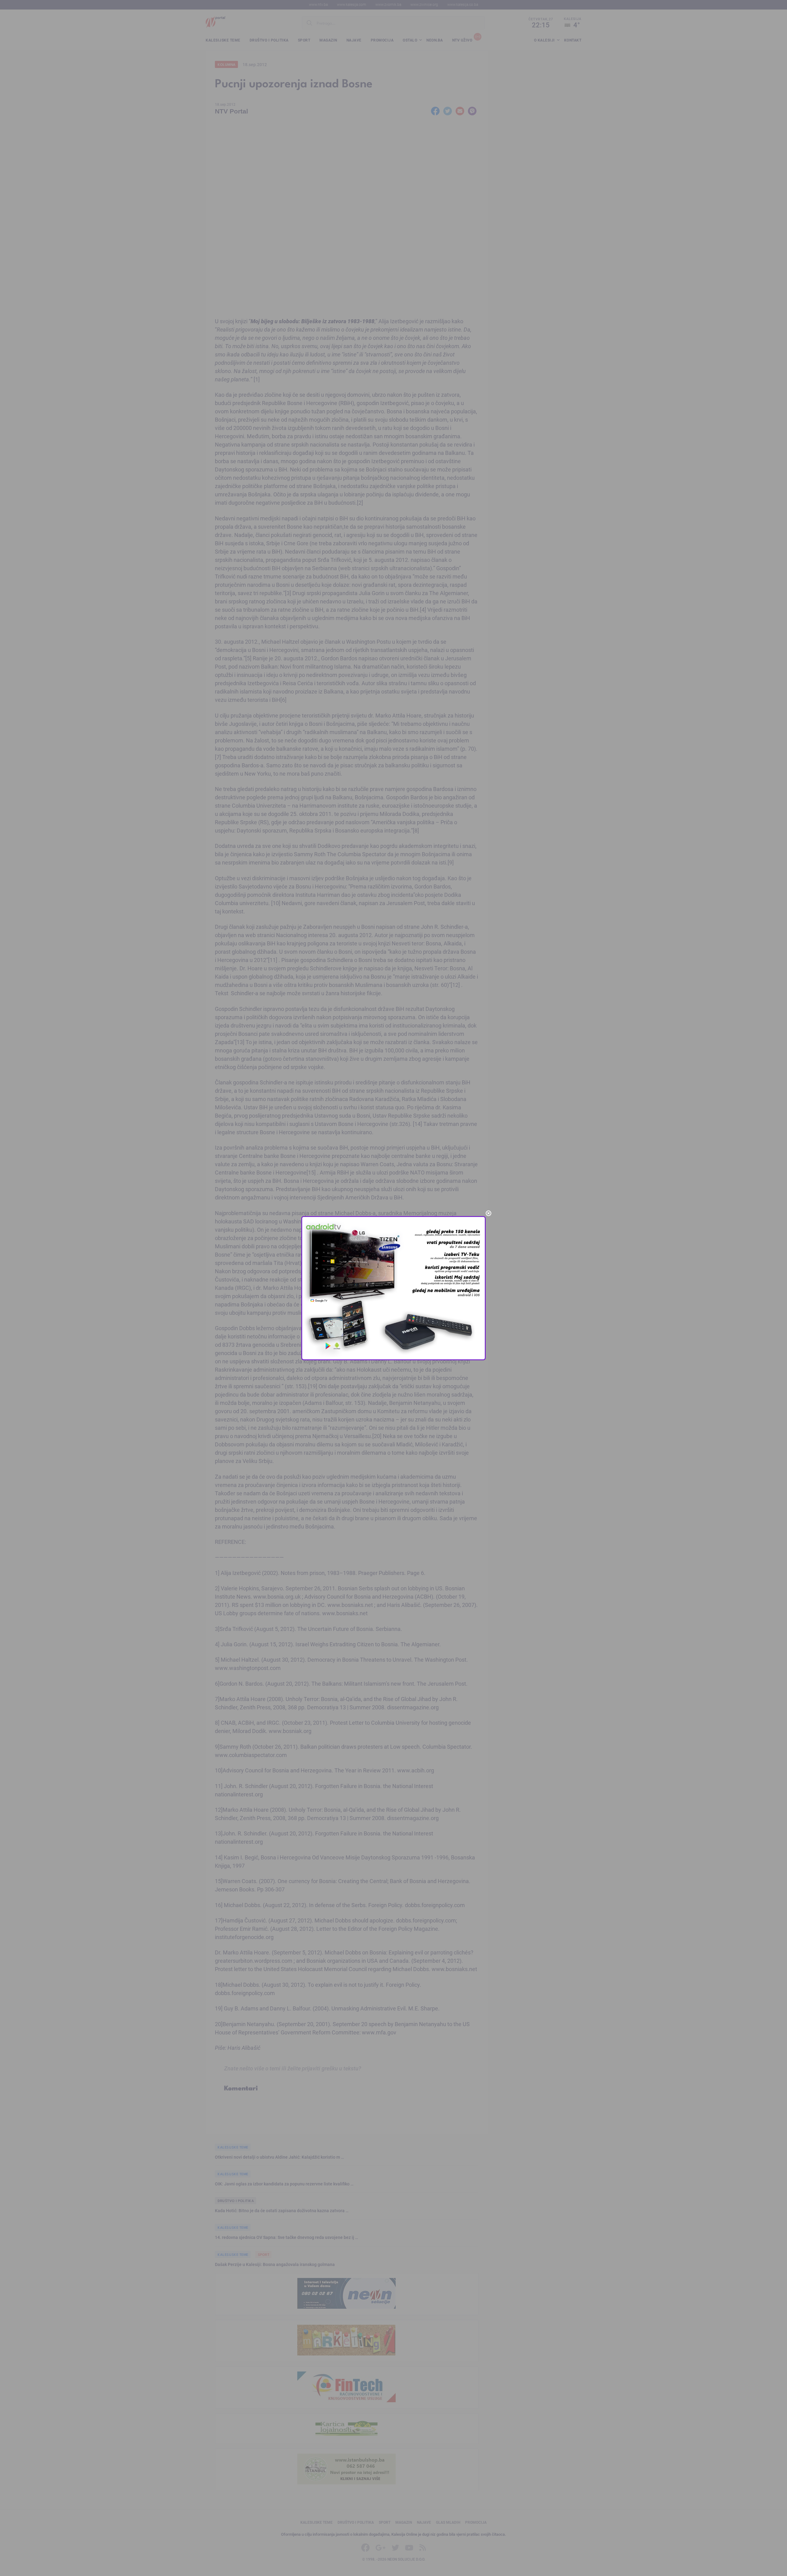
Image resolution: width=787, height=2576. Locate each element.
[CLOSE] (488, 1213)
